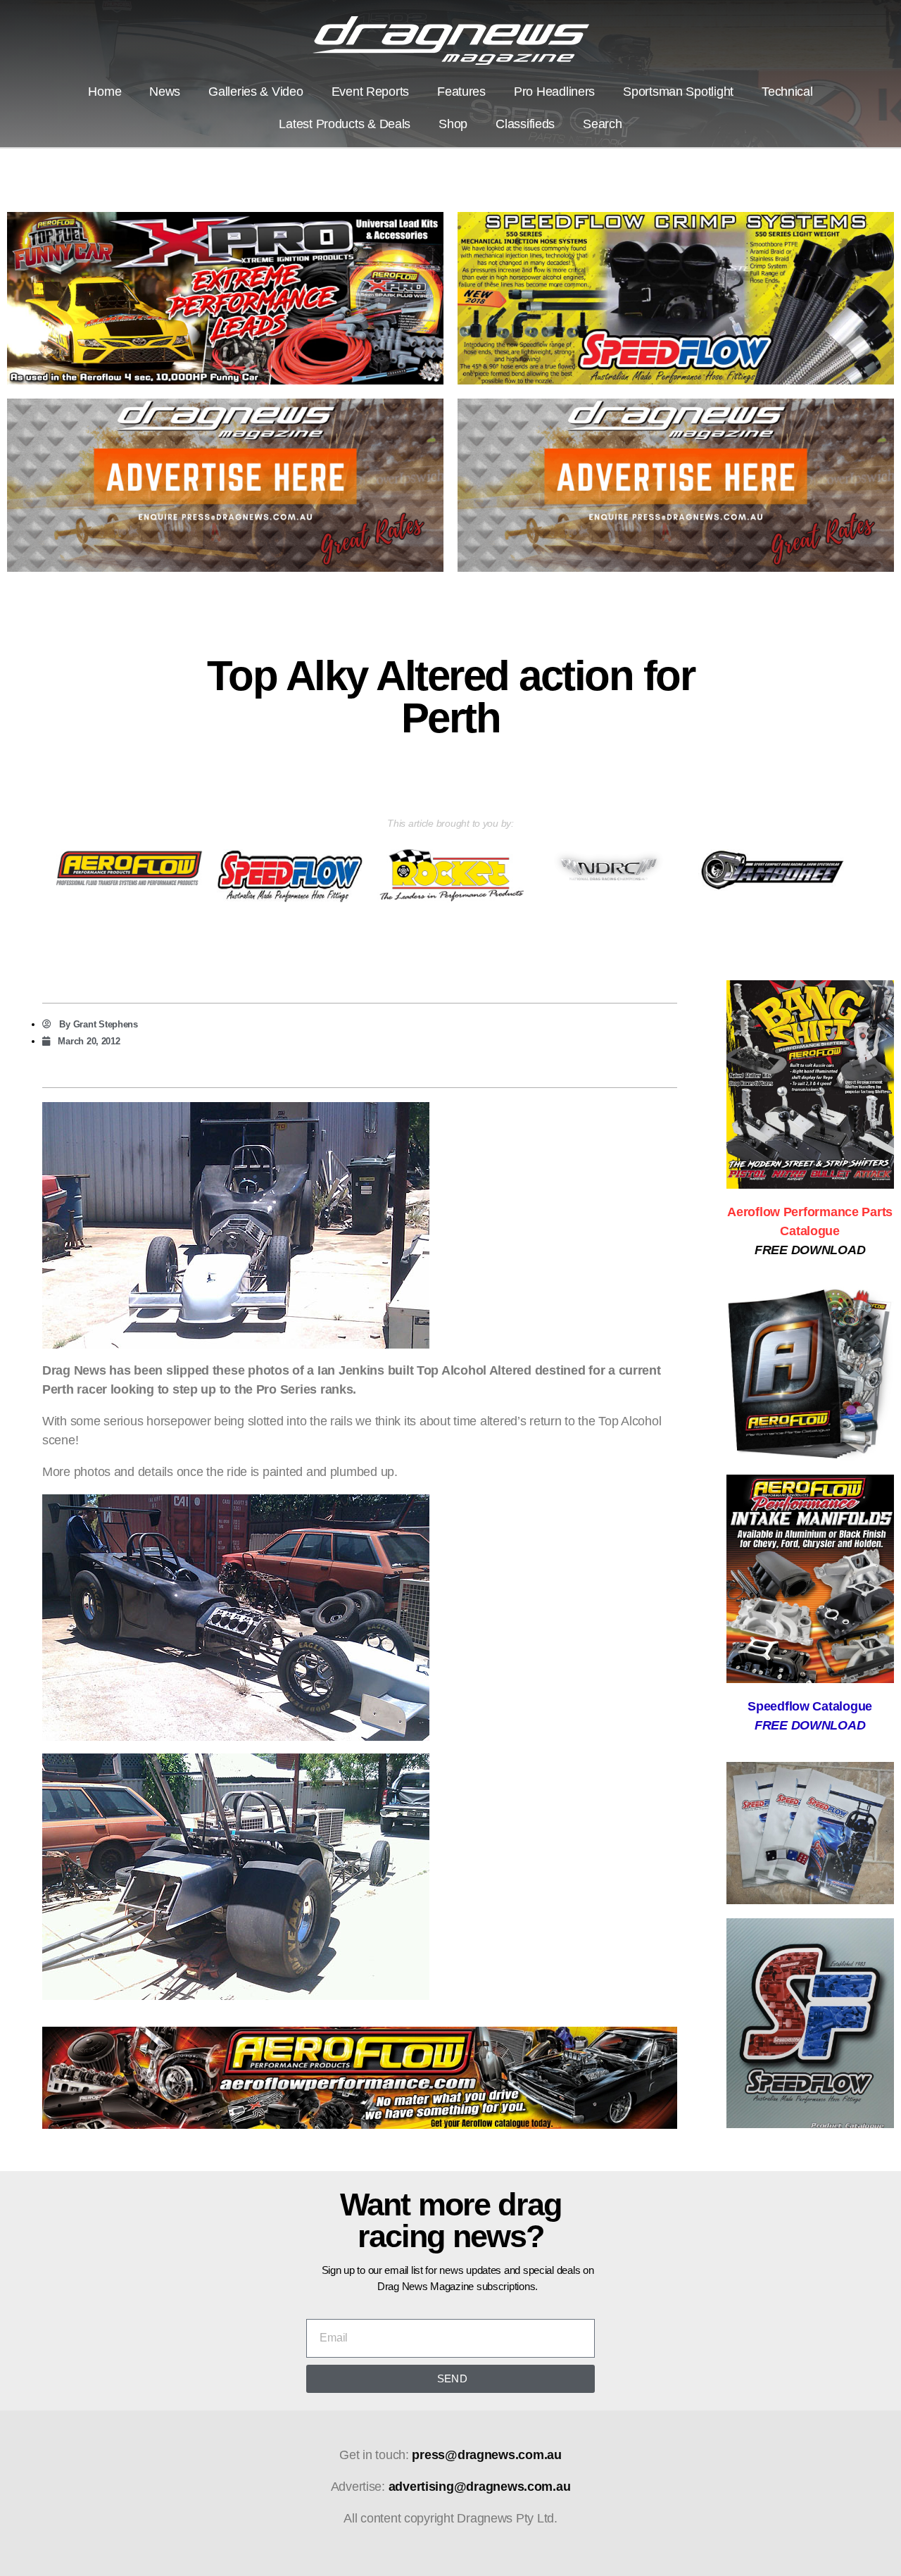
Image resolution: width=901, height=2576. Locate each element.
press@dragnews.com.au (486, 2455)
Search (602, 124)
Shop (453, 124)
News (165, 92)
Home (105, 92)
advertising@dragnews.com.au (480, 2487)
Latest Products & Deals (345, 124)
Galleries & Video (256, 92)
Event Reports (371, 92)
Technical (787, 92)
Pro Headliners (554, 92)
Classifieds (525, 124)
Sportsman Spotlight (678, 92)
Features (461, 92)
